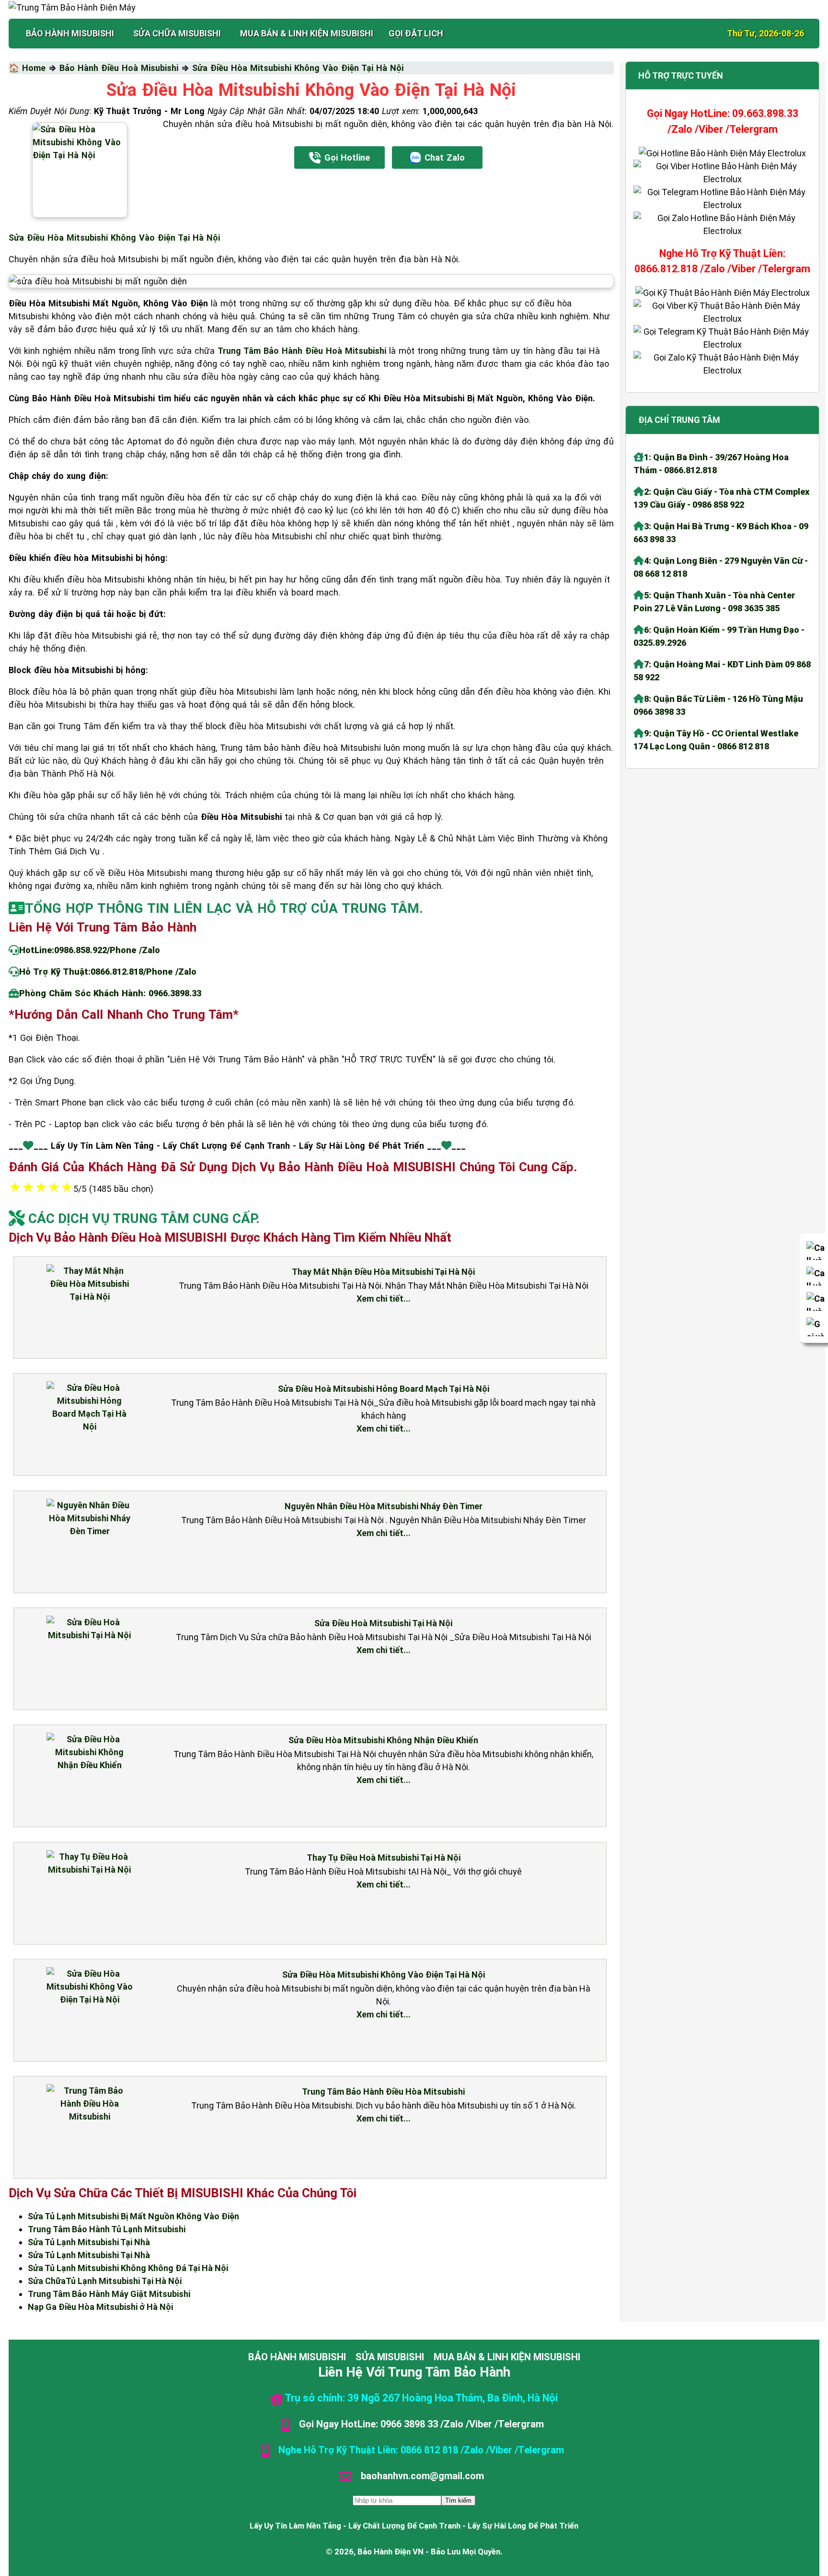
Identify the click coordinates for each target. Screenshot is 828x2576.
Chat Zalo (445, 157)
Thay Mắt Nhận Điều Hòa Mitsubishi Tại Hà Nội (383, 1272)
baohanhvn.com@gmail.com (421, 2476)
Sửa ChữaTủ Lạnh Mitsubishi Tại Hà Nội (105, 2281)
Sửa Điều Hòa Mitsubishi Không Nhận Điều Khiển (383, 1740)
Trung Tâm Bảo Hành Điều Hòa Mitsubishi (383, 2092)
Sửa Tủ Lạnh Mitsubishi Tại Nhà (89, 2242)
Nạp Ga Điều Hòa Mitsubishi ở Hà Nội (100, 2307)
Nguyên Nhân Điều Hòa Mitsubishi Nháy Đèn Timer (384, 1506)
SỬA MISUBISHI (390, 2357)
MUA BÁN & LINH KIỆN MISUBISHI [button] (307, 33)
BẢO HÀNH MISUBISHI (297, 2357)
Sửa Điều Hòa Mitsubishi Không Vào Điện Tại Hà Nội (384, 1975)
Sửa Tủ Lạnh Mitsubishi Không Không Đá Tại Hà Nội (128, 2268)
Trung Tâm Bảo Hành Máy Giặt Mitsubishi (109, 2294)
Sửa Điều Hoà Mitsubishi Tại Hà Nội (383, 1623)
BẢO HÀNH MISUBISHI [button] (70, 33)
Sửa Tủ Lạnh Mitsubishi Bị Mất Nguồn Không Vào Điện (133, 2216)
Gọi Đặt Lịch (416, 33)
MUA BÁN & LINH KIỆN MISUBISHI (507, 2357)
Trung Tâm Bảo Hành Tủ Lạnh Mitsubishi (107, 2229)
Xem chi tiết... (384, 1299)
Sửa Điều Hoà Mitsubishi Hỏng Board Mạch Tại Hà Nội (384, 1389)
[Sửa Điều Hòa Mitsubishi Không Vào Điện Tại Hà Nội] (80, 170)
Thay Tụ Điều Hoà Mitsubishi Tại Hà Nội (384, 1858)
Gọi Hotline (347, 157)
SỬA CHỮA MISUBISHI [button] (177, 33)
